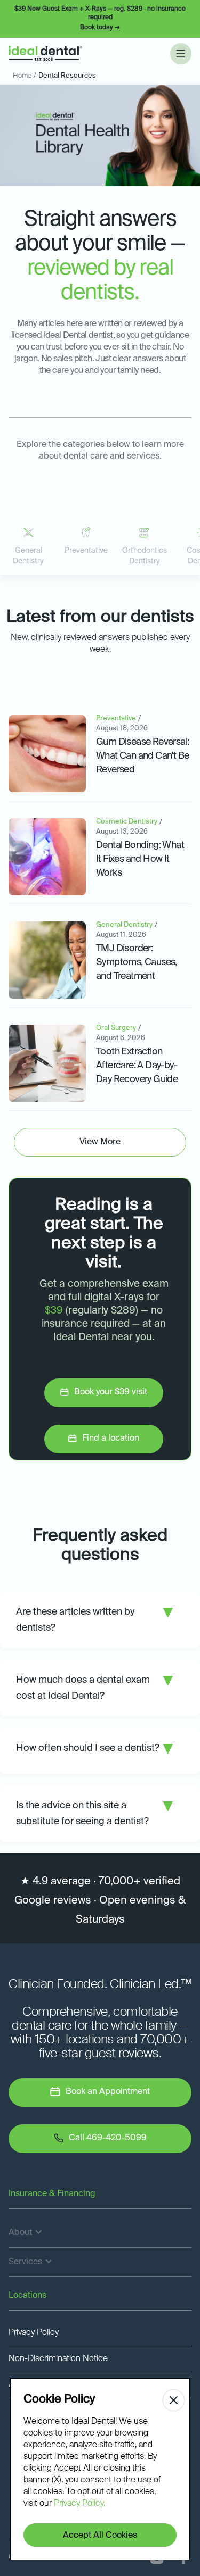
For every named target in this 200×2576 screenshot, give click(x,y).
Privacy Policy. (79, 2504)
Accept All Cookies (100, 2536)
